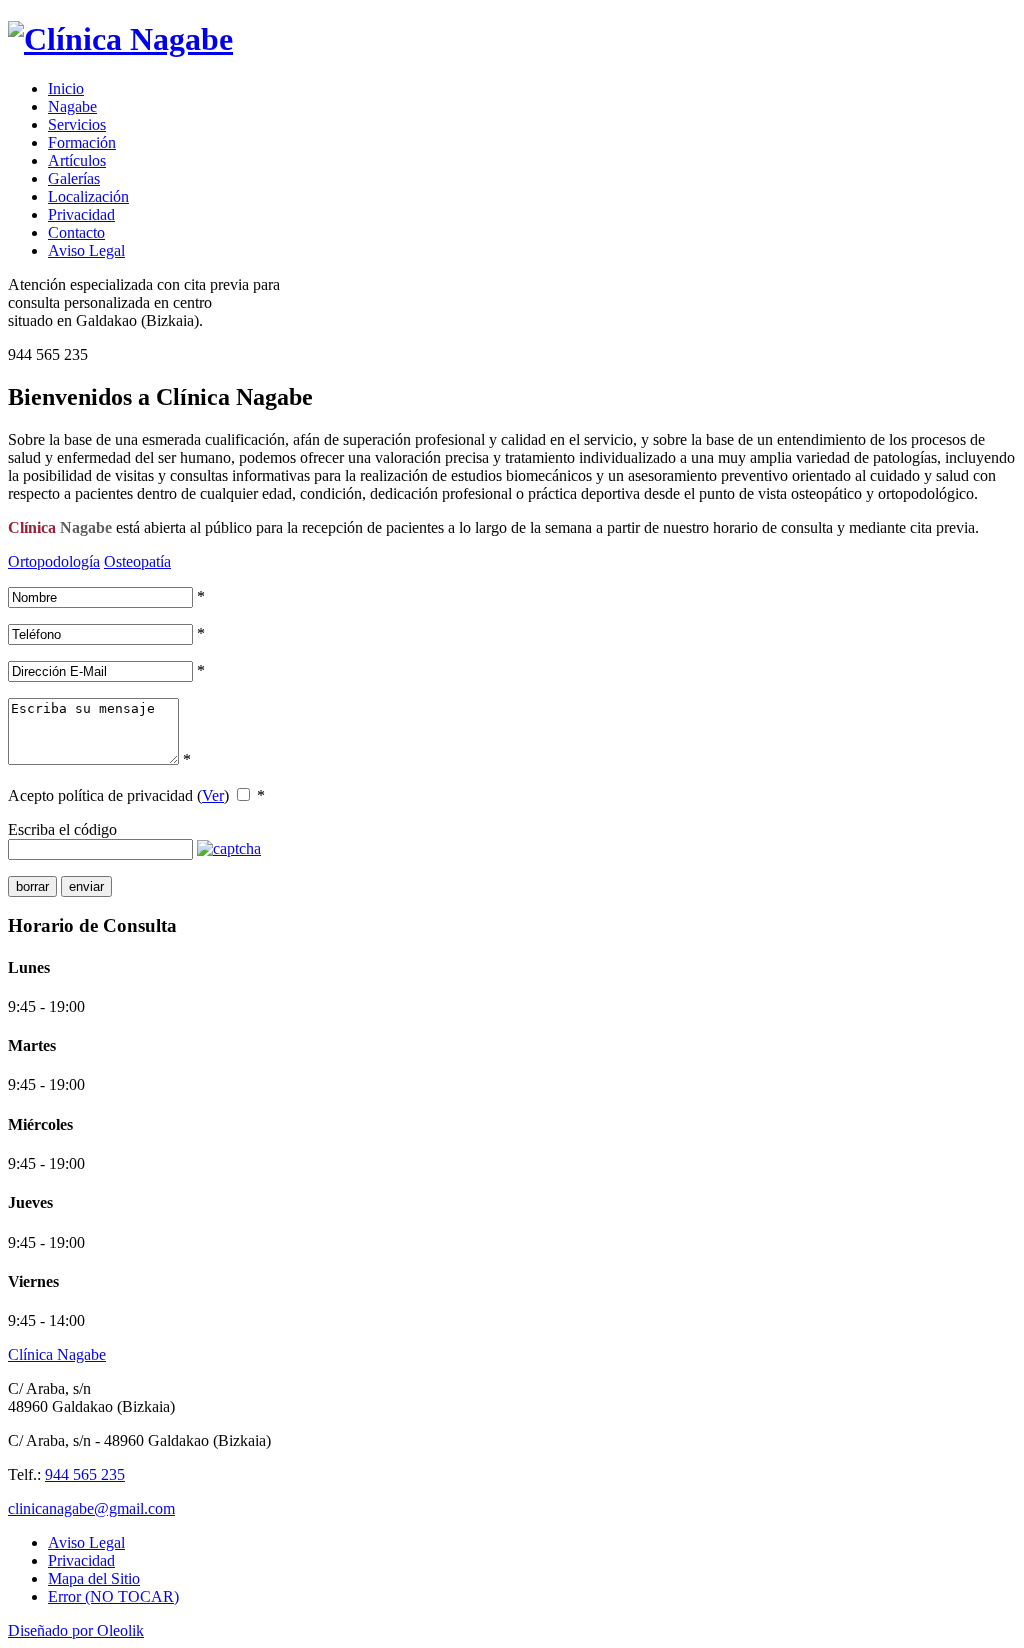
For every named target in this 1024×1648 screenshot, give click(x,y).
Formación (82, 142)
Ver (213, 795)
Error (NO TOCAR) (113, 1596)
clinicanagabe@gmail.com (91, 1508)
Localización (88, 196)
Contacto (76, 232)
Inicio (66, 88)
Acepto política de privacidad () (118, 795)
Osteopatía (137, 561)
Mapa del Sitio (94, 1578)
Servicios (77, 124)
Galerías (74, 178)
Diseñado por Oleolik (76, 1630)
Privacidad (81, 214)
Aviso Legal (86, 250)
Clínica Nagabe (57, 1354)
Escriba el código (62, 829)
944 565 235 (85, 1474)
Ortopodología (54, 561)
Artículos (77, 160)
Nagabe (72, 106)
